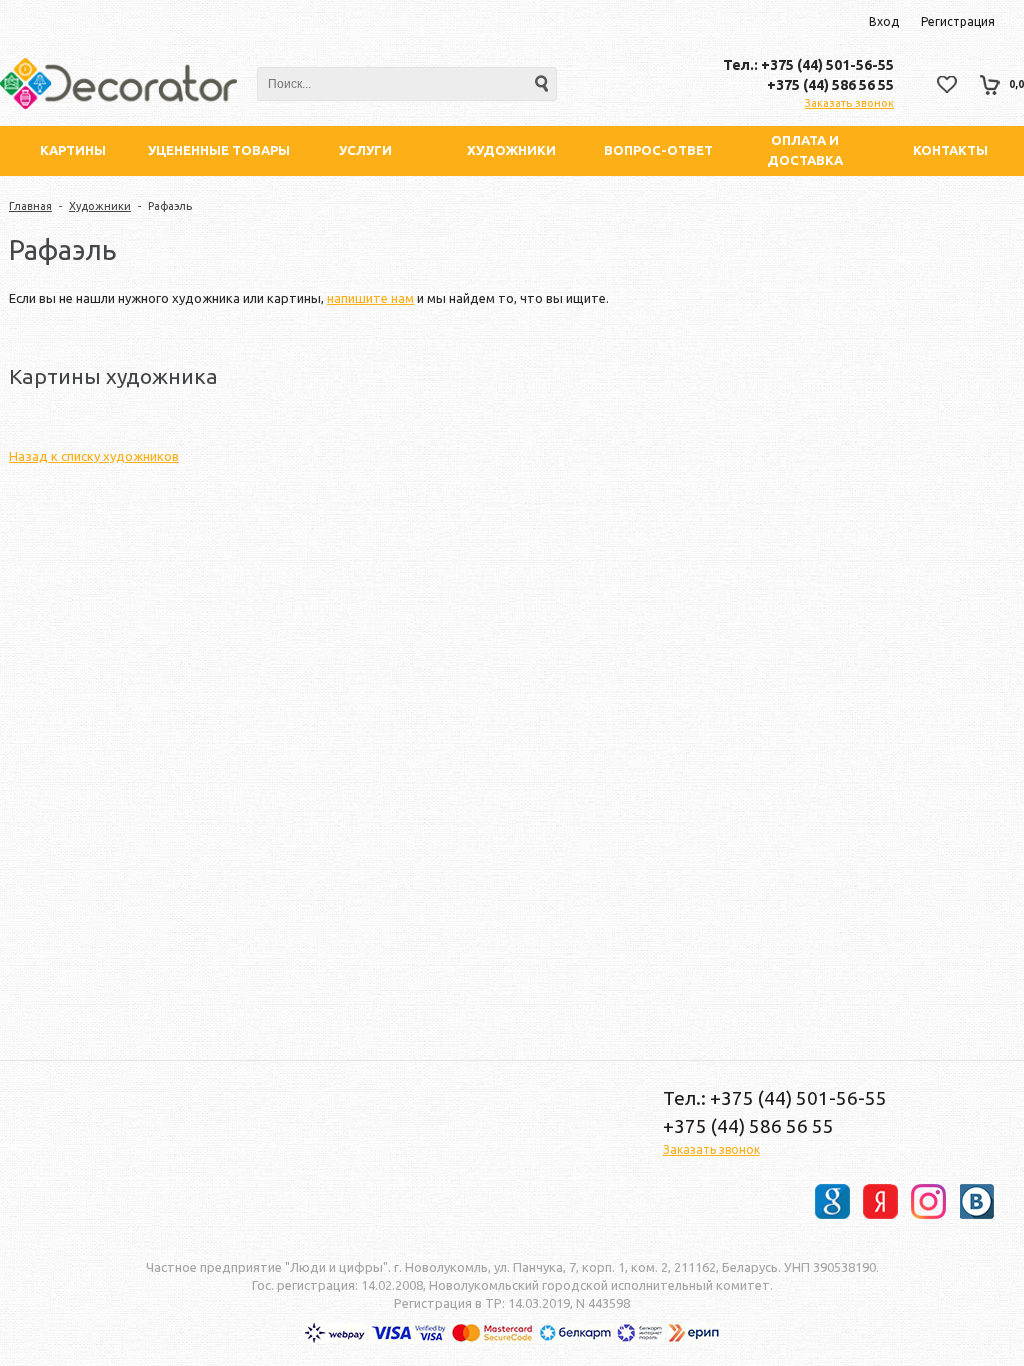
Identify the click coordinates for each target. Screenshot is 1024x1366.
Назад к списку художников (94, 456)
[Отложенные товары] (947, 84)
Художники (100, 206)
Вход (884, 21)
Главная (30, 206)
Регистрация (958, 21)
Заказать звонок (849, 103)
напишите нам (370, 298)
